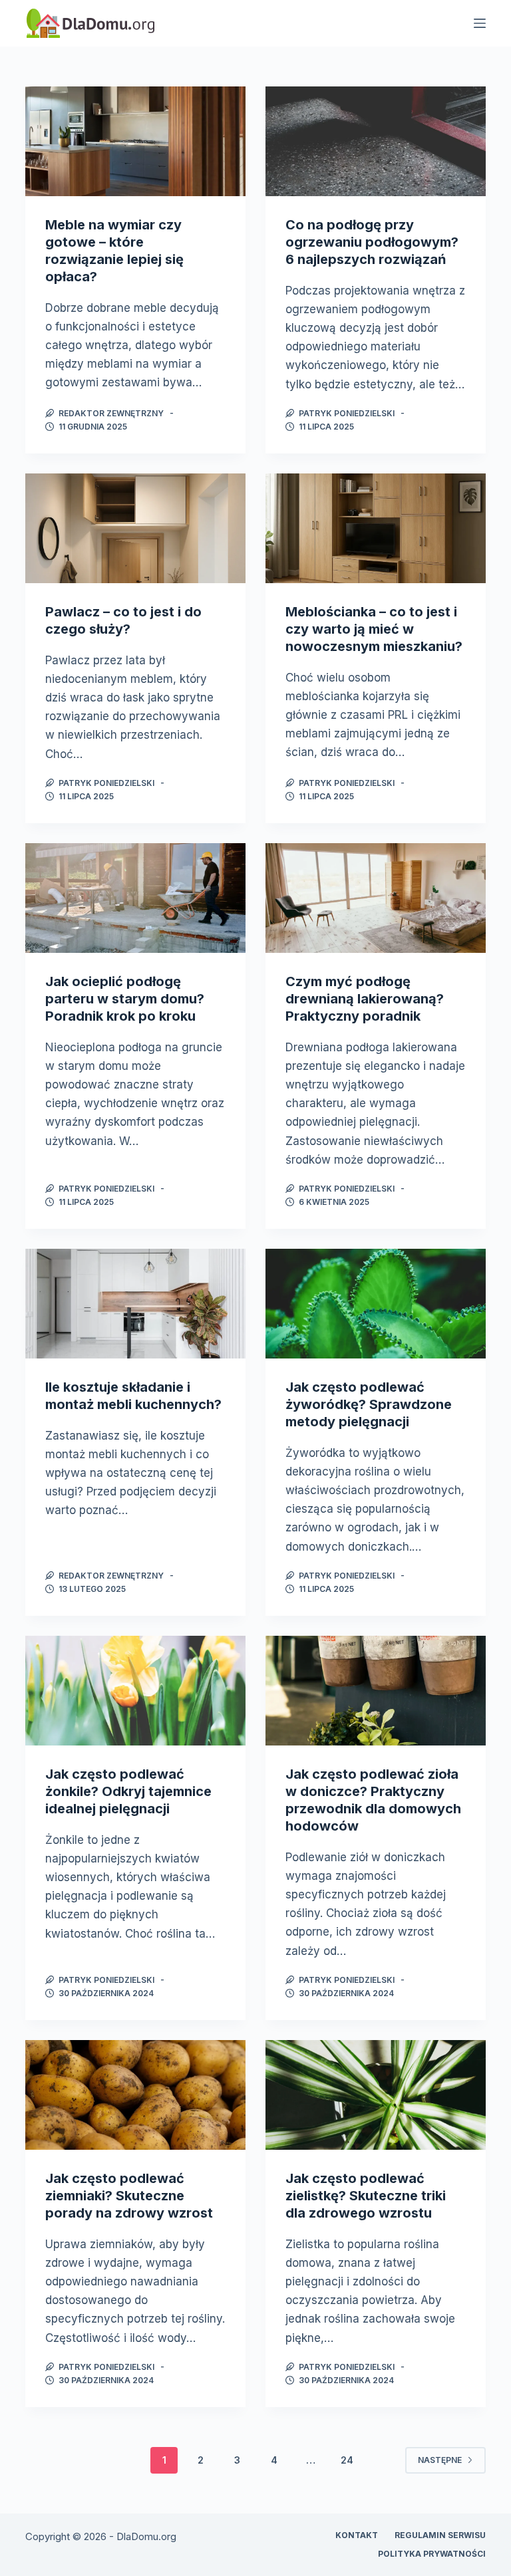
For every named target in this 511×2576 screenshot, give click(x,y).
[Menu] (480, 23)
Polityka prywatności (432, 2554)
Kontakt (357, 2535)
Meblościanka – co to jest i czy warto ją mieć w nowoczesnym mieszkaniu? (374, 629)
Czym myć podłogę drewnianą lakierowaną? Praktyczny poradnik (365, 999)
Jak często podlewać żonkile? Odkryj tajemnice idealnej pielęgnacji (128, 1791)
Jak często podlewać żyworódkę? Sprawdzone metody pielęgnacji (369, 1404)
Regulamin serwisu (440, 2535)
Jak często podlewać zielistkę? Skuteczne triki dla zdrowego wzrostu (366, 2196)
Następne (440, 2460)
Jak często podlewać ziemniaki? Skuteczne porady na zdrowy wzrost (129, 2196)
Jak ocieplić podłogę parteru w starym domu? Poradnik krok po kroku (125, 999)
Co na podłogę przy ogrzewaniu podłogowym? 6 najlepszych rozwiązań (372, 242)
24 (347, 2460)
